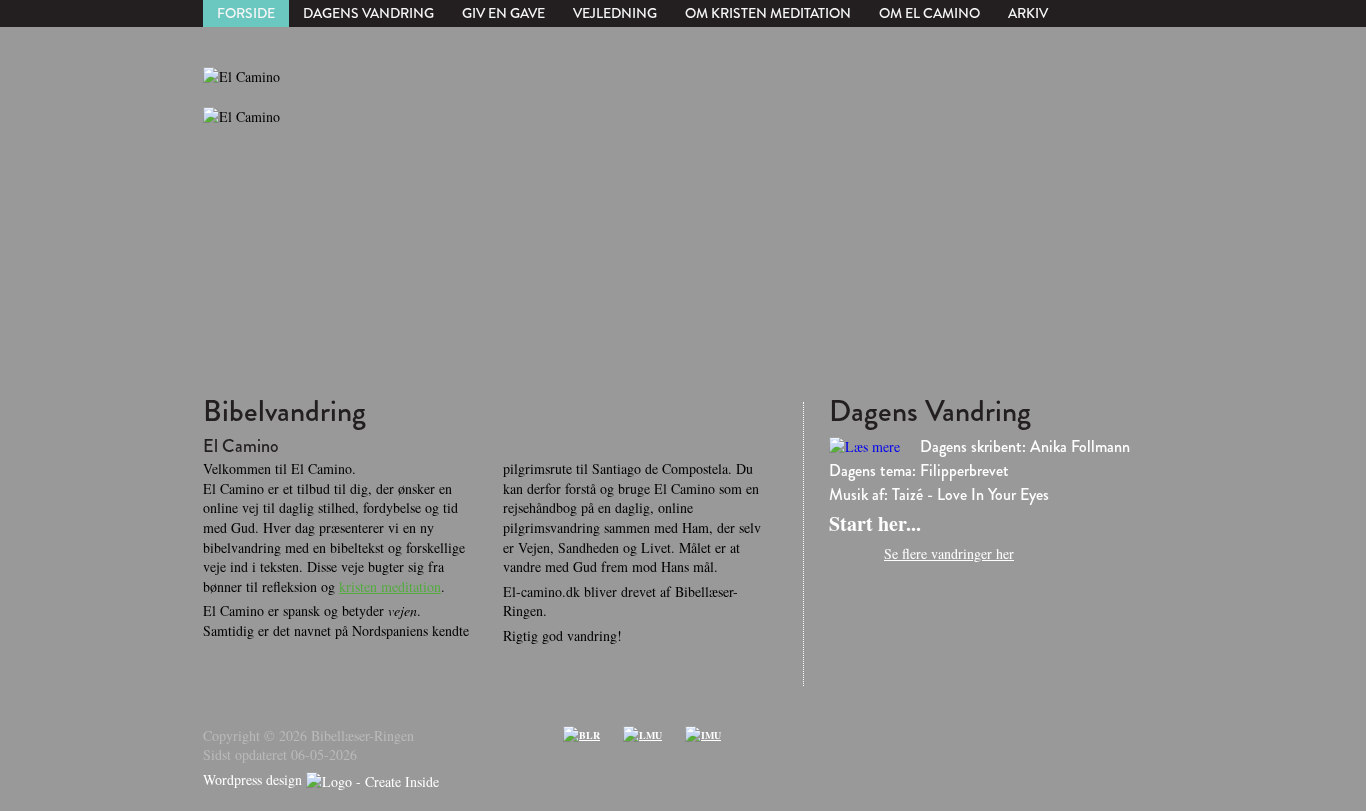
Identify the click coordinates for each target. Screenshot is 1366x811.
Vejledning (615, 13)
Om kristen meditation (768, 13)
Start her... (875, 523)
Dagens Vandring (368, 13)
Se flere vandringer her (949, 553)
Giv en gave (503, 13)
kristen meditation (390, 586)
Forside (246, 13)
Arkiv (1028, 13)
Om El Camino (929, 13)
